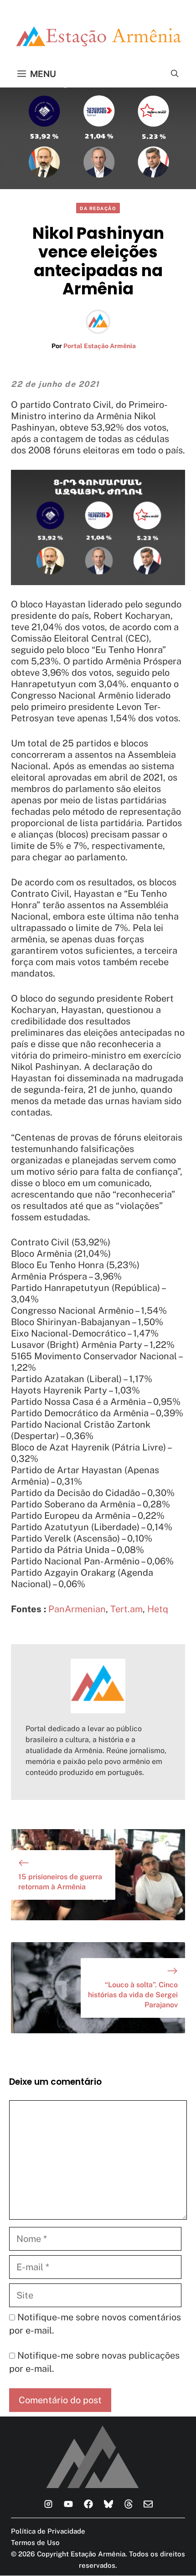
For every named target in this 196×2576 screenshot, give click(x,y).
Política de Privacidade (48, 2531)
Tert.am (126, 1609)
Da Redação (98, 208)
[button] (175, 74)
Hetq (158, 1609)
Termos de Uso (35, 2543)
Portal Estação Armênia (100, 346)
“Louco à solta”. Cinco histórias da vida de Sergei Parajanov (133, 1995)
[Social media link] (48, 2504)
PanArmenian (77, 1609)
